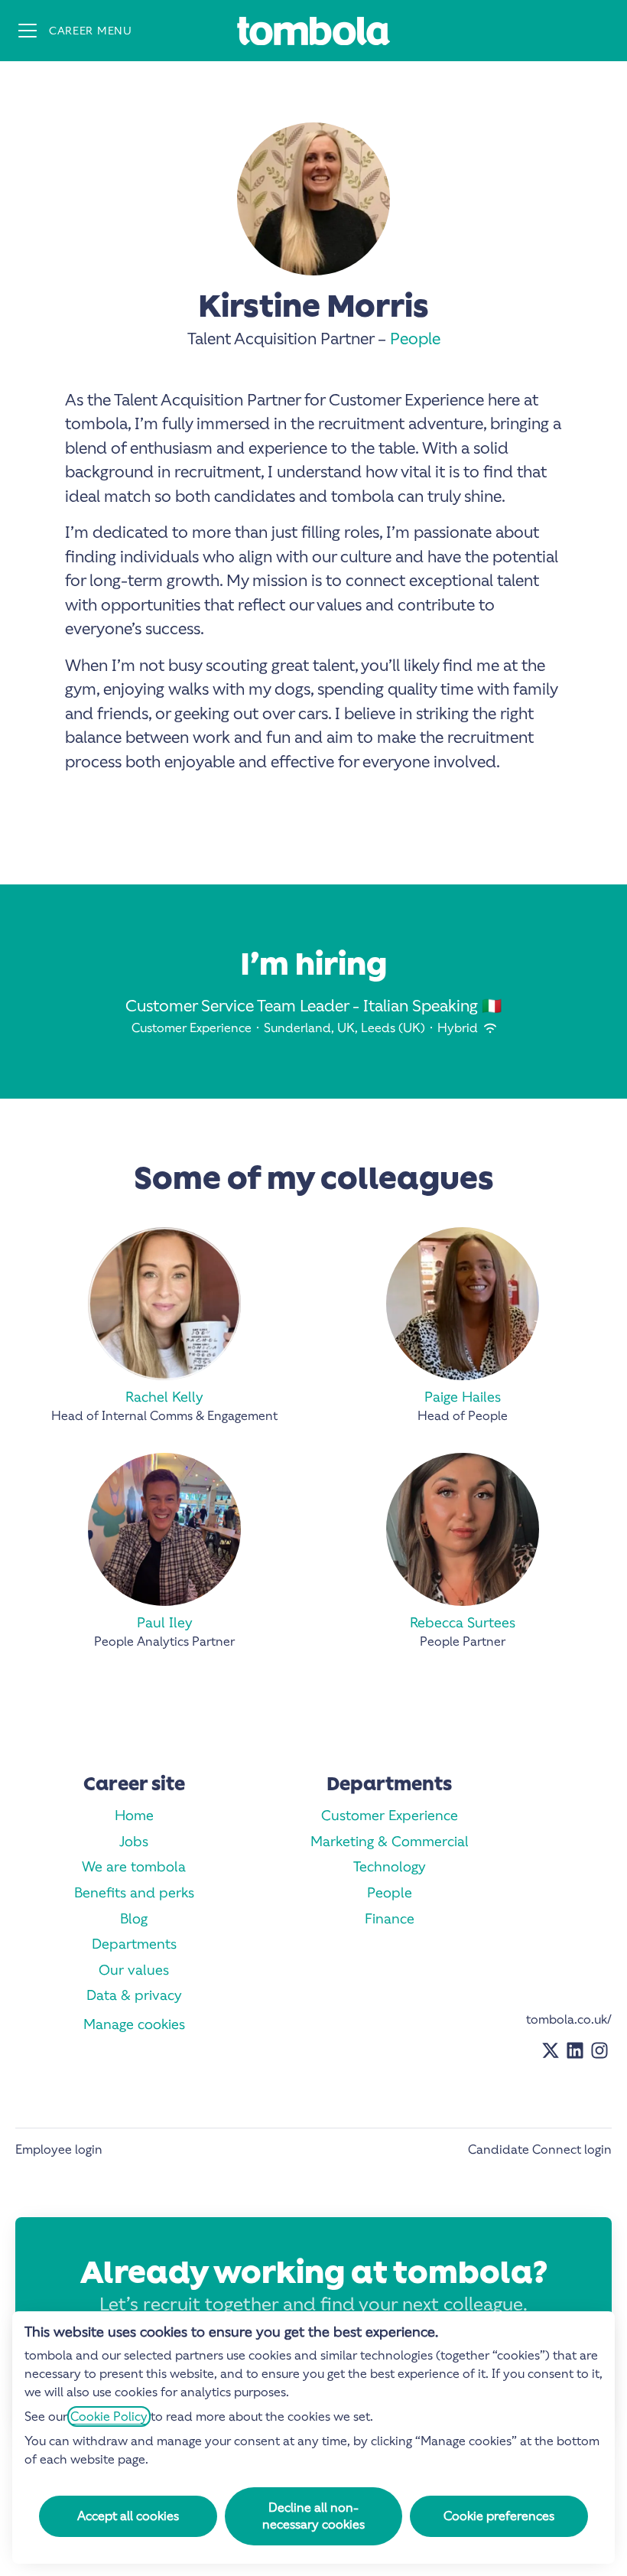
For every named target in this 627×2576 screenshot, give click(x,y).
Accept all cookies (128, 2516)
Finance (390, 1918)
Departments (134, 1944)
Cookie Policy (109, 2416)
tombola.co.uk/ (569, 2019)
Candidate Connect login (540, 2149)
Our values (134, 1970)
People (415, 339)
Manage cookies (134, 2024)
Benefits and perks (134, 1892)
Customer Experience (390, 1815)
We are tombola (134, 1866)
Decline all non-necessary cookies (313, 2516)
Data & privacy (134, 1995)
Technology (390, 1866)
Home (134, 1815)
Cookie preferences (499, 2516)
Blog (134, 1918)
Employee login (59, 2149)
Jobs (134, 1841)
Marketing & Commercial (390, 1841)
